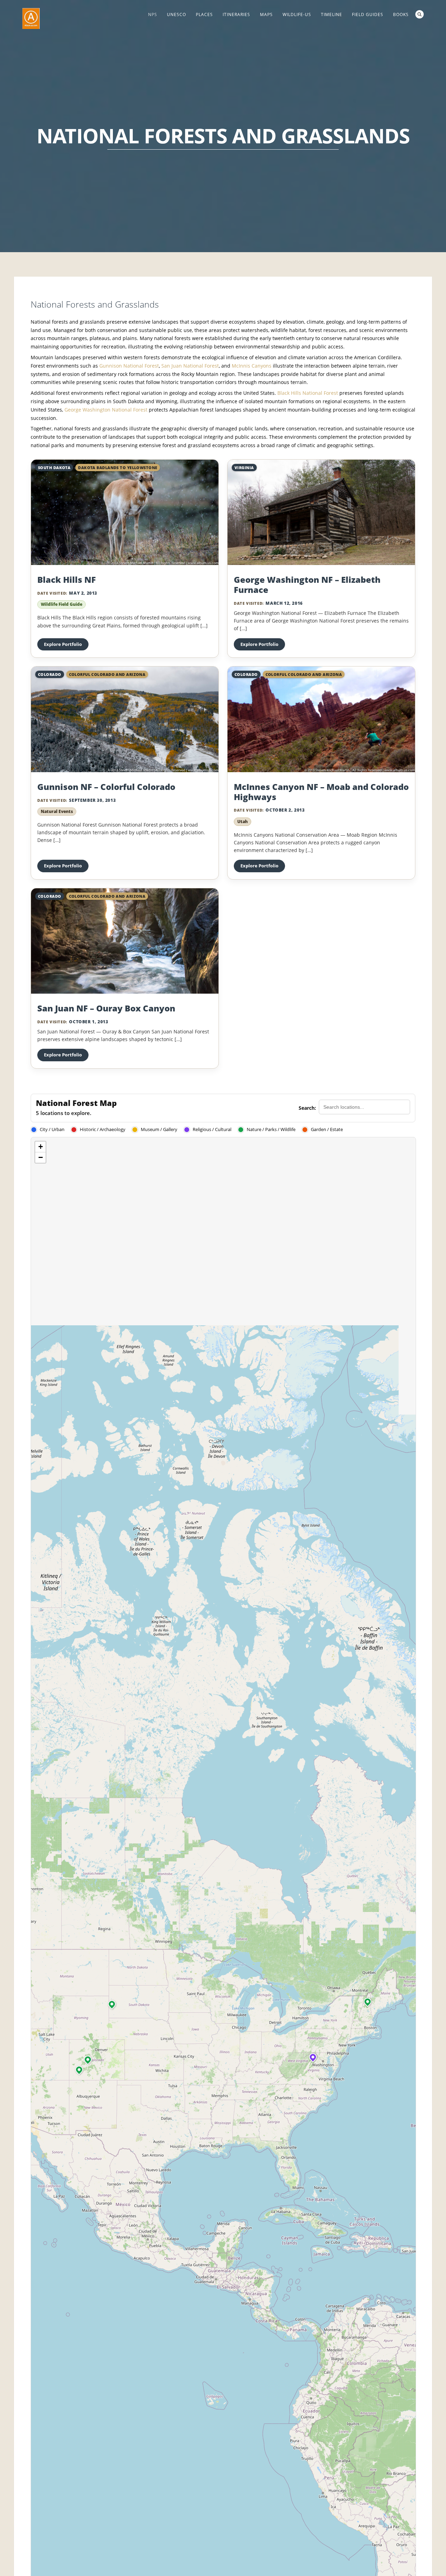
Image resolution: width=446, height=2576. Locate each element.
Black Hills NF (67, 579)
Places (204, 14)
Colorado (50, 674)
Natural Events (57, 811)
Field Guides (368, 14)
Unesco (176, 14)
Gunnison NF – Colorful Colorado (106, 787)
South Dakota (54, 468)
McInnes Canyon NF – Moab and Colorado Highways (321, 792)
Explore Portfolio (63, 644)
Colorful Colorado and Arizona (107, 674)
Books (401, 14)
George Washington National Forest (106, 410)
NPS (153, 14)
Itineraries (236, 14)
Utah (243, 822)
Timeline (332, 14)
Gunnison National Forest (129, 366)
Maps (266, 14)
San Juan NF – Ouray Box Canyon (106, 1008)
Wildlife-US (297, 14)
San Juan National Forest (190, 366)
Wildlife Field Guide (61, 604)
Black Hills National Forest (308, 393)
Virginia (244, 468)
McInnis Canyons (252, 366)
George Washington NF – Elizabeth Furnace (307, 585)
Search (420, 14)
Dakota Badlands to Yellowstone (118, 468)
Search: (307, 1108)
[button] (79, 2070)
